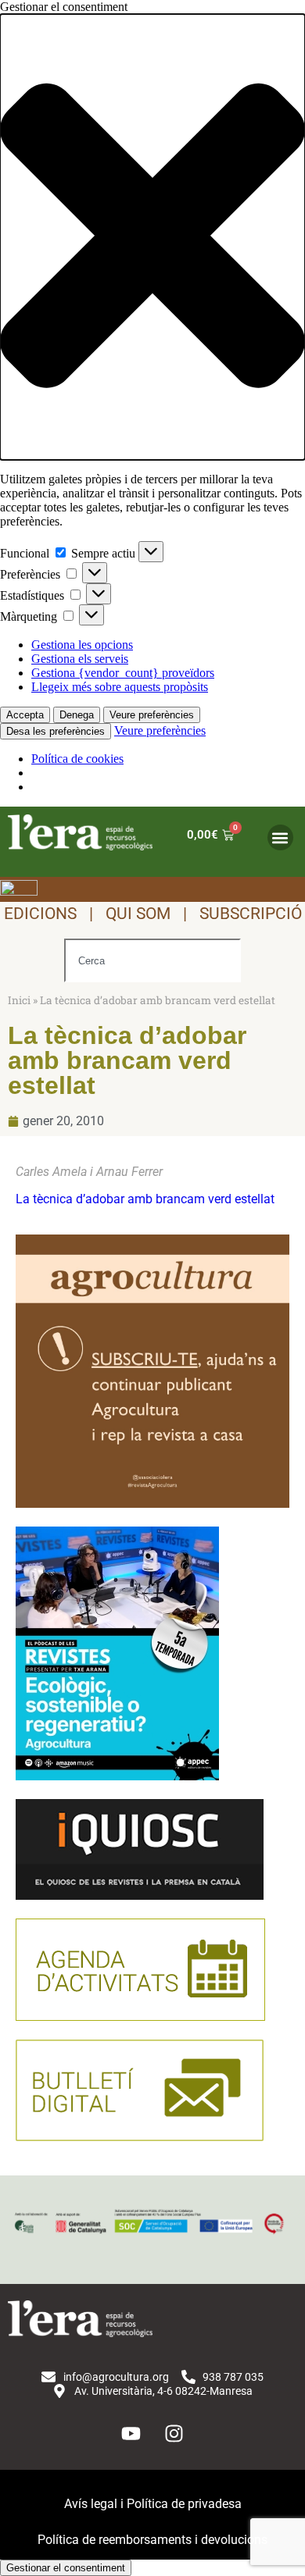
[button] (152, 237)
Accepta (25, 715)
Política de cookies (77, 759)
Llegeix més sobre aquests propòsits (120, 687)
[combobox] (152, 960)
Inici (19, 1000)
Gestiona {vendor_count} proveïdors (123, 673)
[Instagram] (174, 2433)
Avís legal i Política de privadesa (153, 2504)
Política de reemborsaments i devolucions (152, 2540)
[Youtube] (131, 2433)
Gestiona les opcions (82, 645)
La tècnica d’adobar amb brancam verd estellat (145, 1199)
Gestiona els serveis (80, 659)
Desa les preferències (56, 731)
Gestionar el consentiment (66, 2568)
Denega (77, 715)
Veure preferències (152, 715)
